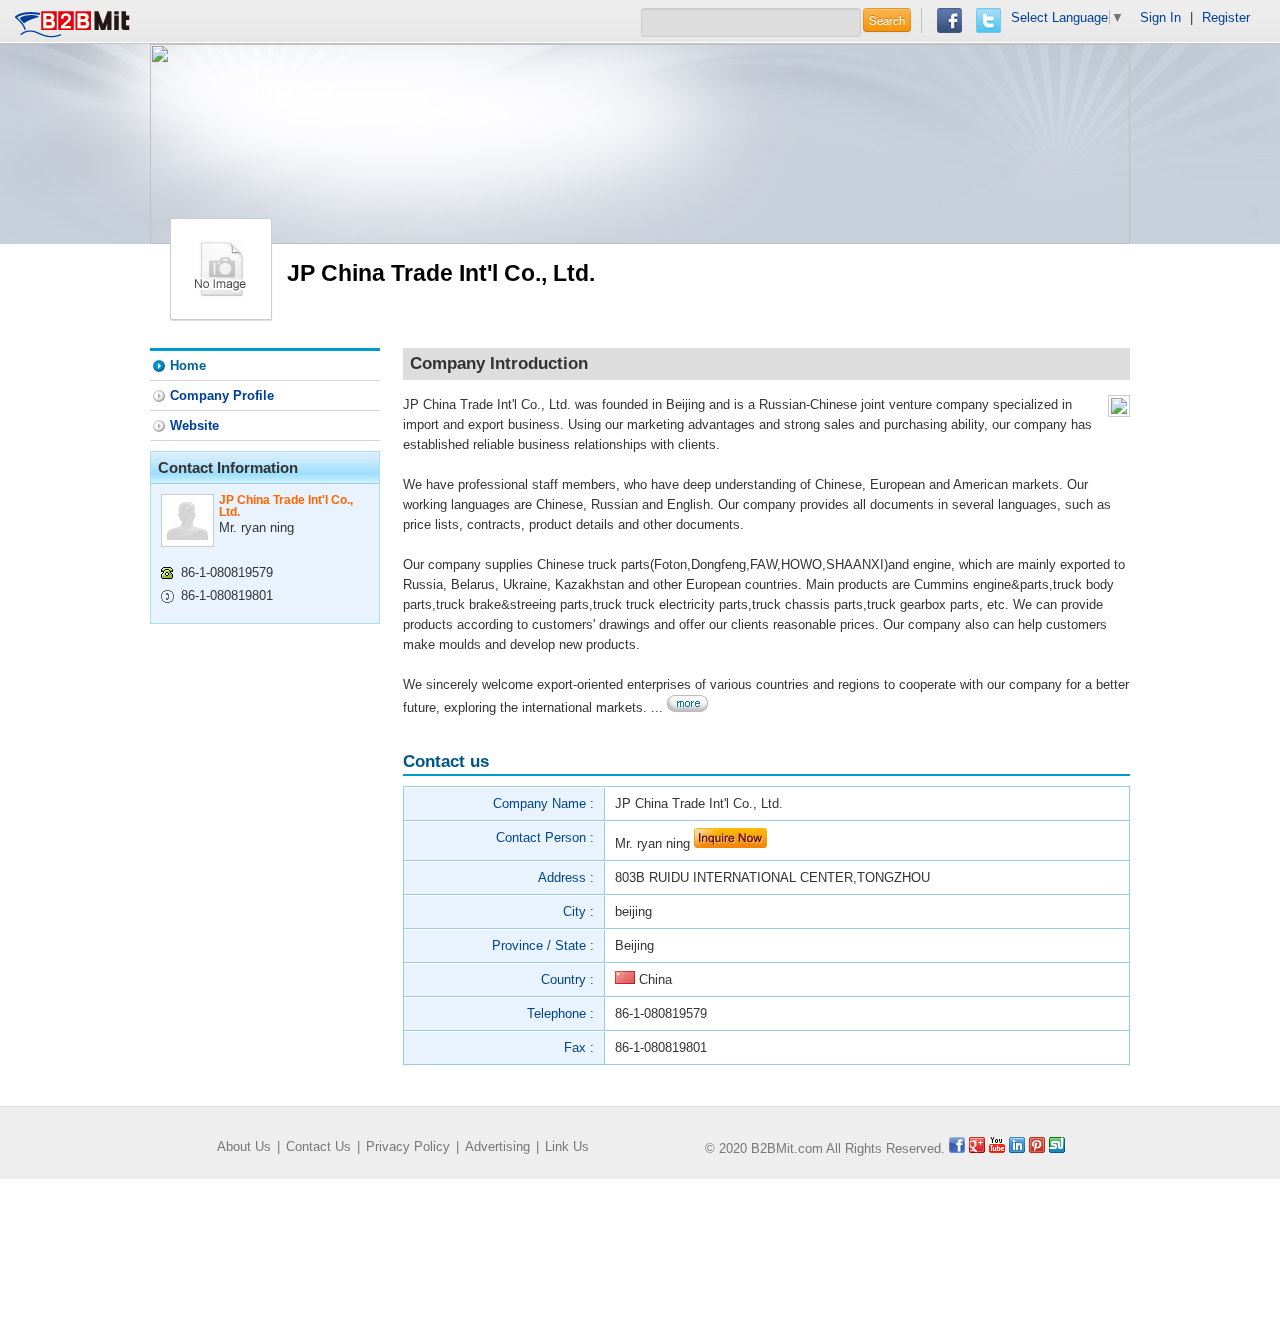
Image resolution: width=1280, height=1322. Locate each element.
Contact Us (318, 1146)
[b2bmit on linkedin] (1017, 1148)
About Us (244, 1146)
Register (1226, 17)
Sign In (1160, 17)
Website (194, 425)
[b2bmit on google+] (977, 1148)
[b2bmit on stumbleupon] (1057, 1148)
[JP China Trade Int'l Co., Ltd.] (221, 267)
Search (887, 20)
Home (188, 365)
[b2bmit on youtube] (997, 1148)
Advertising (497, 1146)
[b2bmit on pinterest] (1037, 1148)
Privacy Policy (408, 1146)
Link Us (567, 1146)
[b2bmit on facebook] (957, 1148)
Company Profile (222, 395)
